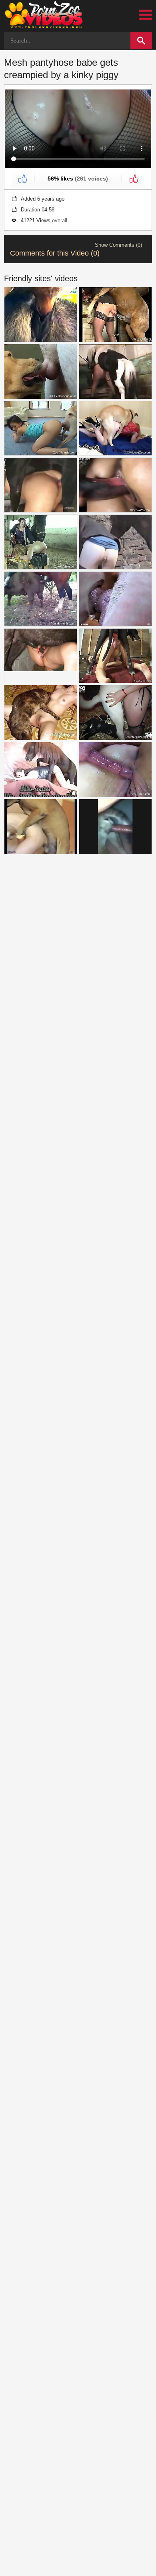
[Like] (23, 179)
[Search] (141, 41)
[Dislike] (133, 179)
